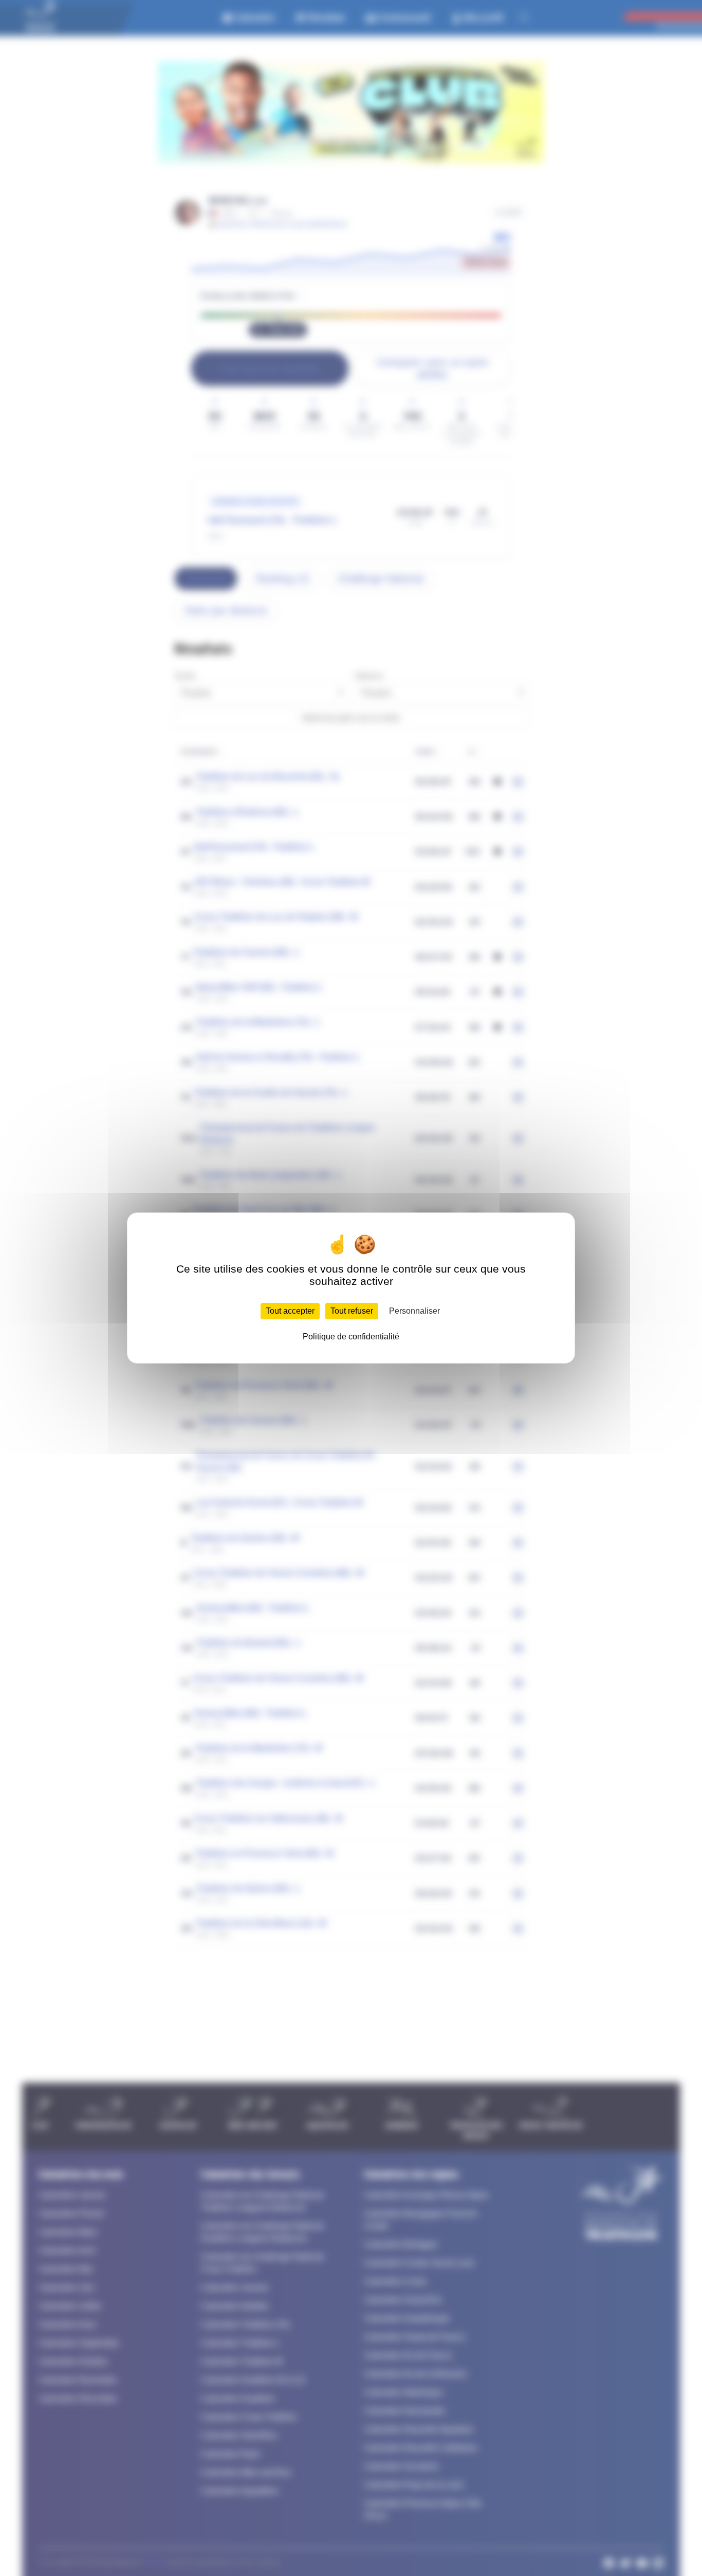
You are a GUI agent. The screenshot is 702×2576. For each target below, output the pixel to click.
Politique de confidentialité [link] (351, 1337)
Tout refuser (352, 1311)
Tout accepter (290, 1311)
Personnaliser (414, 1311)
